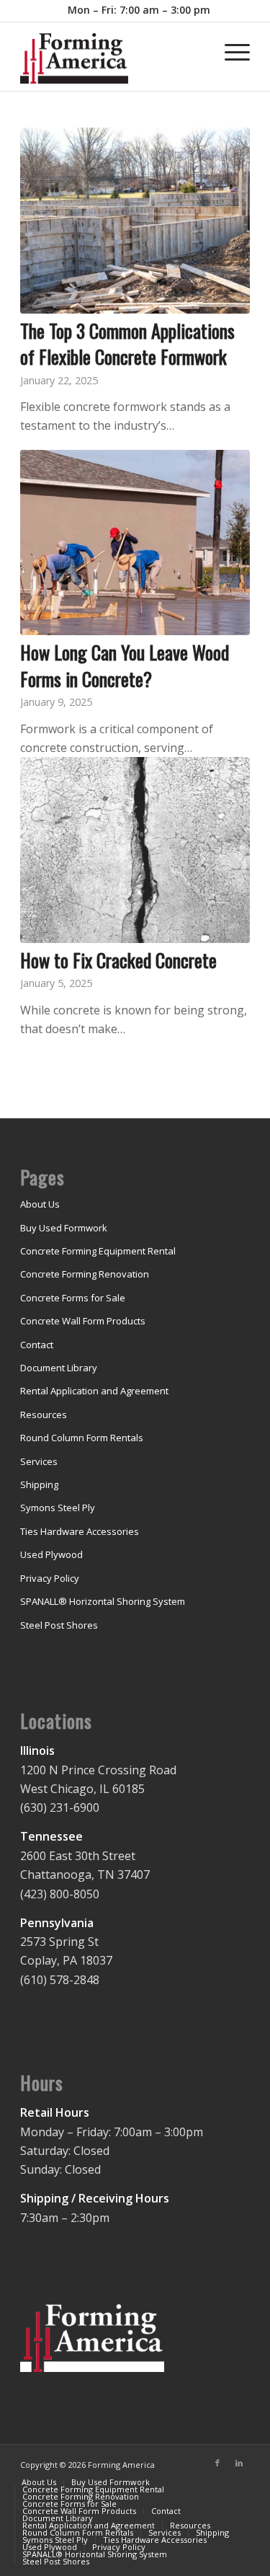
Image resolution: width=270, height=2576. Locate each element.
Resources (44, 1415)
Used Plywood (51, 1554)
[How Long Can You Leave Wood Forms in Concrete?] (135, 543)
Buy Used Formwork (64, 1228)
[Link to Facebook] (217, 2463)
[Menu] (230, 51)
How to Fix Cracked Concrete (118, 960)
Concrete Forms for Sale (73, 1298)
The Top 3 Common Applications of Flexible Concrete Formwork (127, 344)
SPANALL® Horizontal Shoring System (103, 1601)
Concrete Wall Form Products (83, 1321)
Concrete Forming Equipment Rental (98, 1251)
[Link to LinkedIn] (239, 2463)
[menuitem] (139, 10)
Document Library (59, 1368)
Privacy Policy (50, 1578)
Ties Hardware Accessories (80, 1531)
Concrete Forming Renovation (85, 1274)
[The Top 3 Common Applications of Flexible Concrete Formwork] (135, 221)
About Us (40, 1204)
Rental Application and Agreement (94, 1391)
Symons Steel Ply (58, 1508)
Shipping (39, 1484)
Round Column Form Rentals (82, 1438)
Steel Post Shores (59, 1625)
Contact (37, 1345)
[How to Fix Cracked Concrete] (135, 850)
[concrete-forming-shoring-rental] (112, 62)
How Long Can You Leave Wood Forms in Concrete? (125, 665)
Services (39, 1461)
